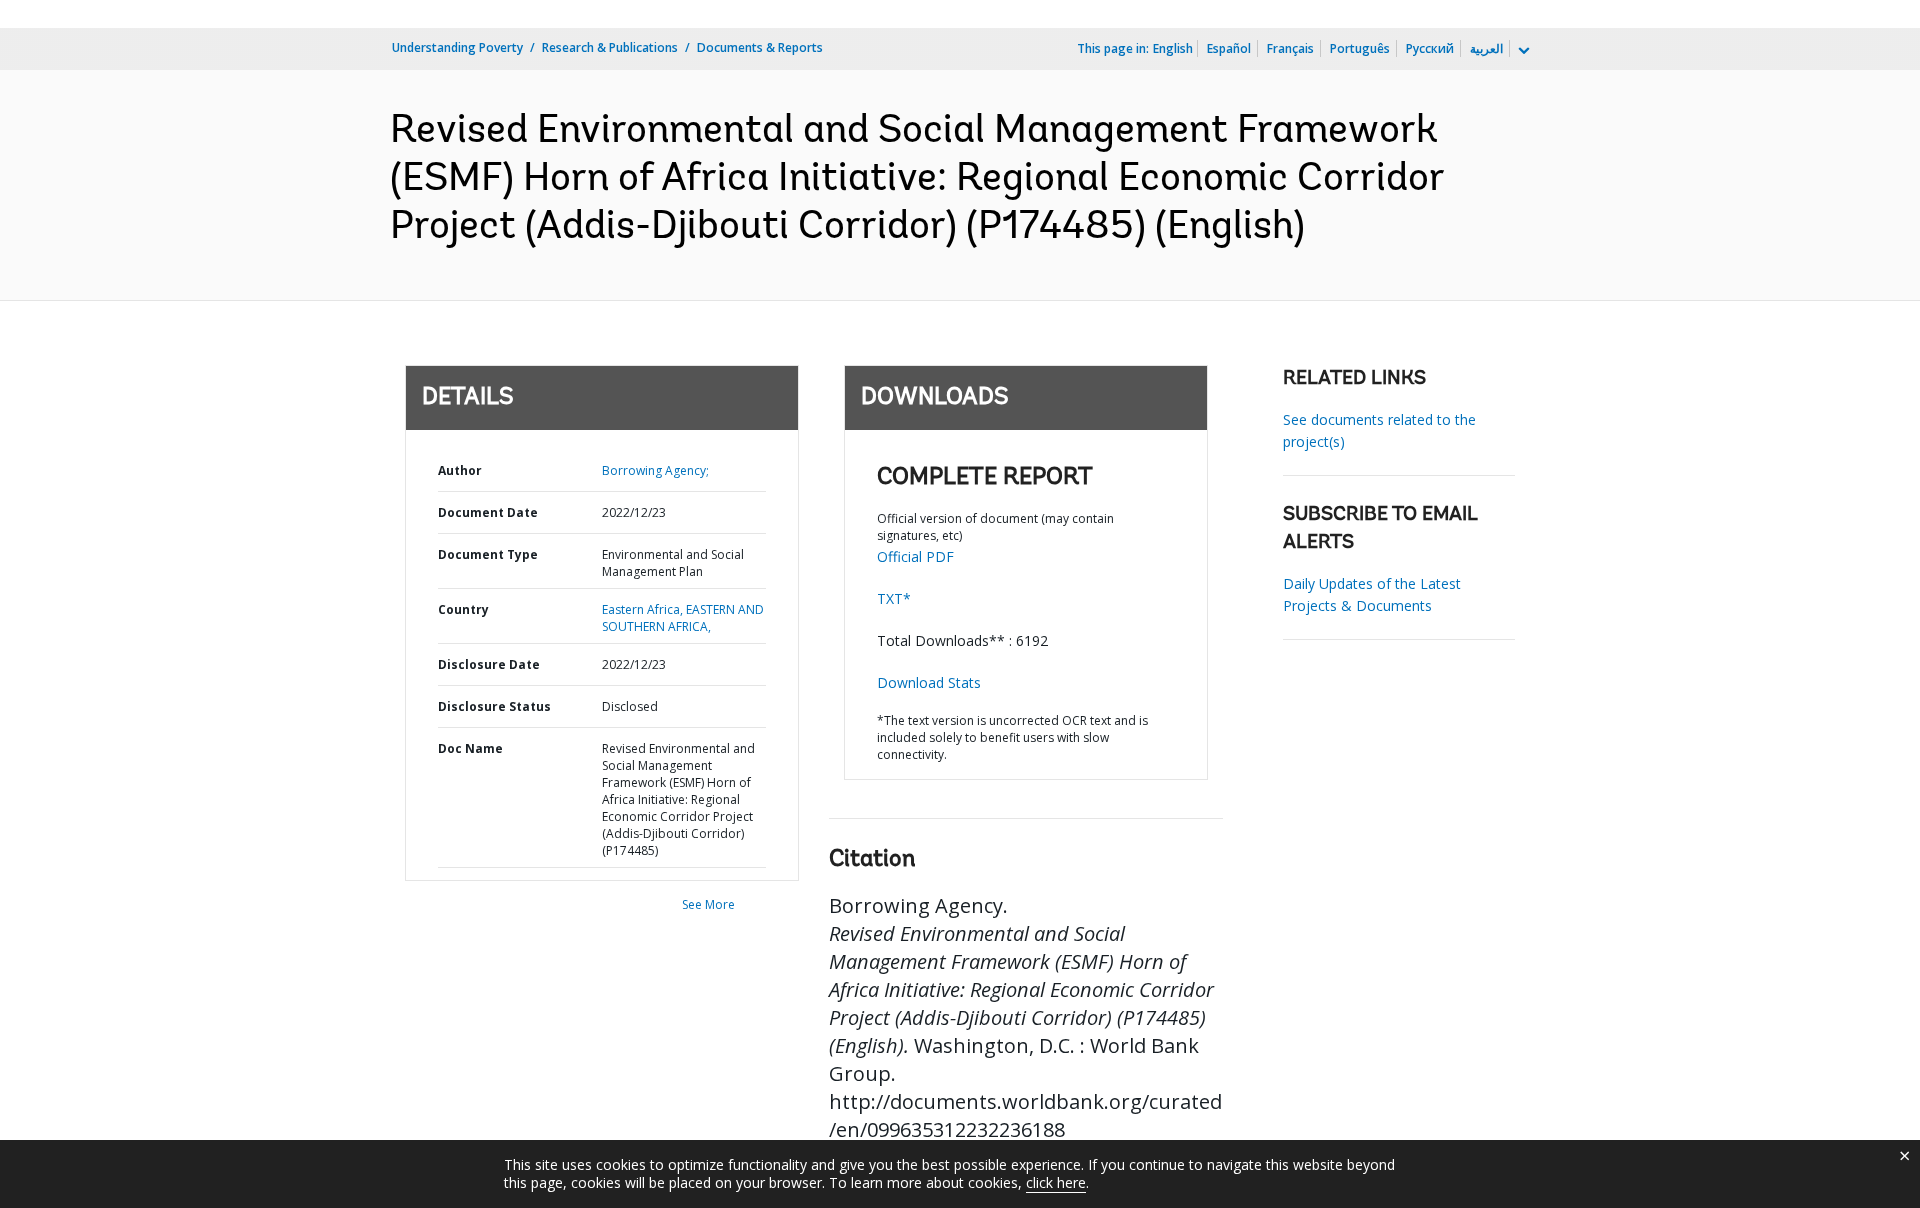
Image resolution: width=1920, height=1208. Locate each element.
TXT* (894, 598)
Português (1360, 48)
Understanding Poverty (457, 47)
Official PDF (915, 556)
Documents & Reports (760, 47)
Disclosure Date (489, 664)
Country (463, 609)
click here (1056, 1182)
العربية (1486, 48)
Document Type (488, 554)
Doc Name (470, 748)
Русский (1430, 48)
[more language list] (1522, 51)
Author (460, 470)
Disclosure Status (494, 706)
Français (1290, 48)
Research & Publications (610, 47)
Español (1229, 48)
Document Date (488, 512)
